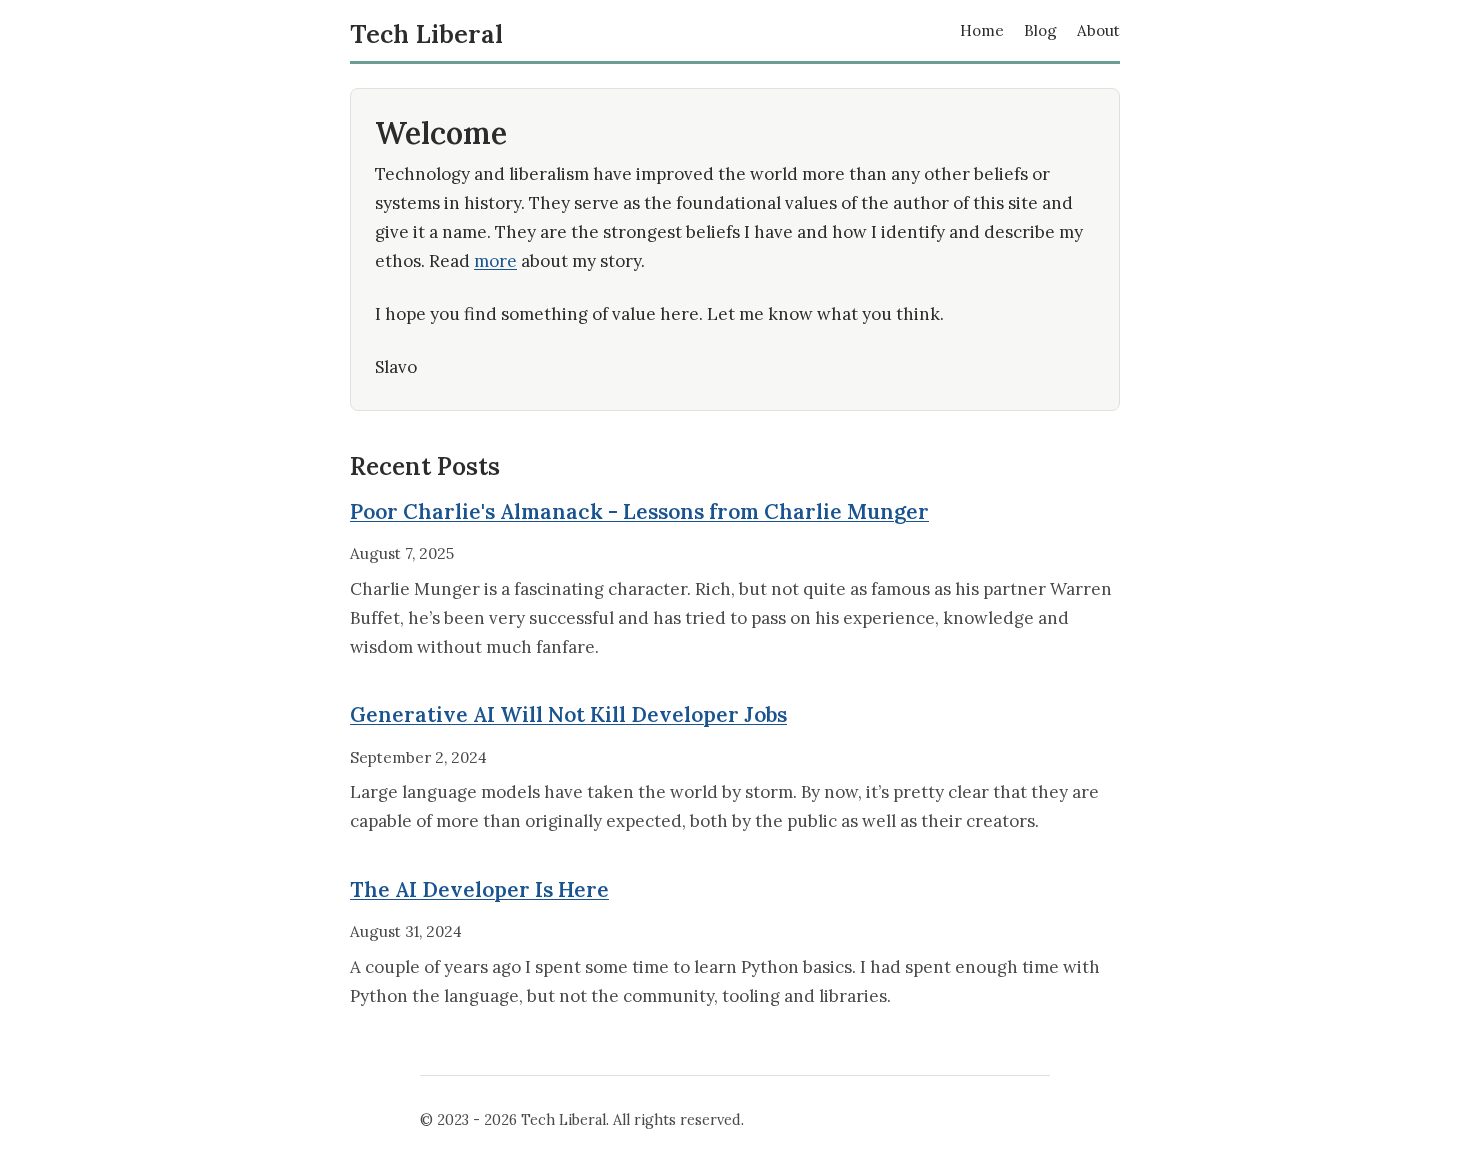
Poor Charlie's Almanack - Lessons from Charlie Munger (639, 511)
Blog (1040, 30)
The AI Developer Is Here (479, 889)
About (1098, 30)
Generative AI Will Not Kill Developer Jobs (568, 714)
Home (982, 30)
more (495, 261)
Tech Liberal (426, 34)
